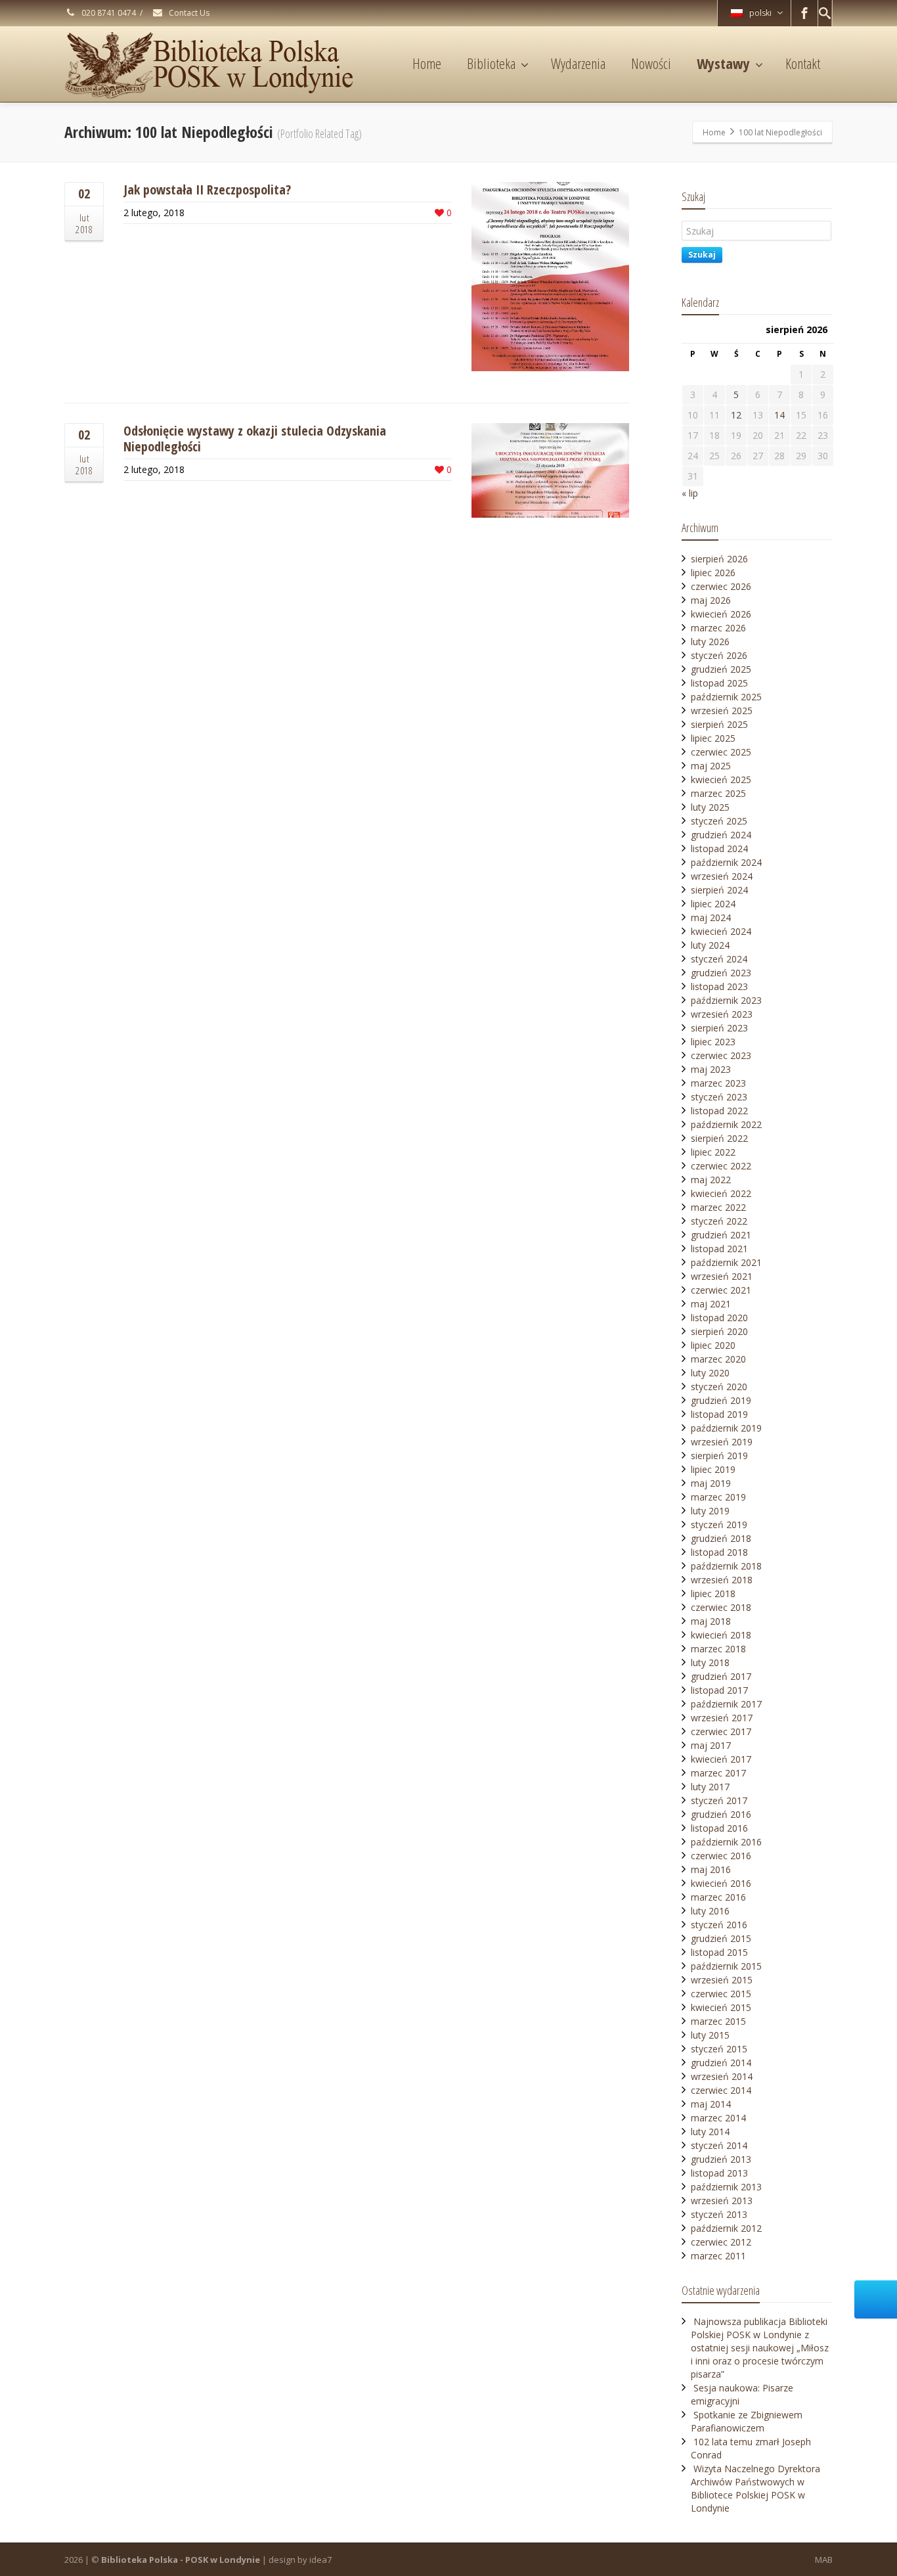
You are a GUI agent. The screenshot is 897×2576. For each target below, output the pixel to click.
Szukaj (702, 255)
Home (427, 63)
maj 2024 (711, 917)
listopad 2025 (719, 683)
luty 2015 (710, 2035)
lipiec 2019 (713, 1469)
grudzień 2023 (721, 973)
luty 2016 (710, 1911)
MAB (824, 2560)
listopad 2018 (719, 1552)
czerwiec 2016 (721, 1856)
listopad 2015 (719, 1952)
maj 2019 (711, 1483)
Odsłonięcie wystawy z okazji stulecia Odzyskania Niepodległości (255, 439)
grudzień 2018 (721, 1538)
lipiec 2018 (713, 1593)
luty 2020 (710, 1373)
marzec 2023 (718, 1083)
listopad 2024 (719, 848)
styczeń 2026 (719, 655)
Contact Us (188, 13)
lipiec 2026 (713, 573)
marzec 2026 (718, 628)
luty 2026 (710, 642)
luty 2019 (710, 1511)
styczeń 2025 (719, 821)
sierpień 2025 (719, 724)
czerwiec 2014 (721, 2090)
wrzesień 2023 (722, 1014)
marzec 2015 (718, 2021)
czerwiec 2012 (721, 2242)
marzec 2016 (718, 1897)
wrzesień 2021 (722, 1276)
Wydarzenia (578, 63)
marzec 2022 (718, 1207)
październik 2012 (726, 2228)
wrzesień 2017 (722, 1718)
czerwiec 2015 (721, 1994)
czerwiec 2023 (721, 1055)
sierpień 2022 (719, 1138)
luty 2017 (710, 1787)
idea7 (320, 2560)
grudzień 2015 (721, 1938)
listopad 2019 (719, 1414)
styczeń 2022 (719, 1221)
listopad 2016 (719, 1828)
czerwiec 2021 (721, 1290)
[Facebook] (804, 13)
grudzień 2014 (721, 2063)
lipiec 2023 (713, 1042)
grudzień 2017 (721, 1676)
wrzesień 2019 (722, 1442)
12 (736, 415)
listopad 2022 (719, 1111)
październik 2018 (726, 1566)
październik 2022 (726, 1124)
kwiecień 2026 (721, 614)
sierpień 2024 (719, 890)
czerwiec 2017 (721, 1731)
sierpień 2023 (719, 1028)
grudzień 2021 (721, 1235)
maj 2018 (711, 1621)
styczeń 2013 (719, 2214)
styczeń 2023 (719, 1097)
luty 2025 (710, 807)
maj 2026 (711, 600)
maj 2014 (711, 2104)
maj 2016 (711, 1869)
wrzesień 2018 (722, 1580)
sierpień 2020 (719, 1331)
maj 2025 (711, 766)
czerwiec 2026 (721, 586)
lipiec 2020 (713, 1345)
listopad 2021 (719, 1249)
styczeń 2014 (719, 2145)
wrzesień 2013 (722, 2201)
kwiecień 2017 (721, 1759)
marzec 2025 (718, 793)
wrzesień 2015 (722, 1980)
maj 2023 (711, 1069)
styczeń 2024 (719, 959)
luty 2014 (710, 2132)
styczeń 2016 (719, 1925)
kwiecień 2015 (721, 2007)
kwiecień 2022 (721, 1193)
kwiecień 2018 (721, 1635)
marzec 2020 (718, 1359)
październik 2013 (726, 2187)
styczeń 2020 (719, 1387)
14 (779, 415)
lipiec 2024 (713, 904)
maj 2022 (711, 1180)
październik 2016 (726, 1842)
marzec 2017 (718, 1773)
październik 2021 (726, 1262)
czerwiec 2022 (721, 1166)
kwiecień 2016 (721, 1883)
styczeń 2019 (719, 1525)
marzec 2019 (718, 1497)
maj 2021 (711, 1304)
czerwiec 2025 (721, 752)
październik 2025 (726, 697)
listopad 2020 (719, 1318)
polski (760, 13)
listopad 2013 (719, 2173)
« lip (690, 493)
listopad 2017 (719, 1690)
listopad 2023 (719, 986)
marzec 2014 (718, 2118)
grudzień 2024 (721, 835)
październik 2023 (726, 1000)
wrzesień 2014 (722, 2076)
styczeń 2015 (719, 2049)
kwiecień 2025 (721, 780)
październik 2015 (726, 1966)
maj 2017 (711, 1745)
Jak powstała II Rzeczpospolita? (207, 190)
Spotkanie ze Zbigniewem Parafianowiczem (747, 2421)
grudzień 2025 (721, 669)
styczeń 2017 (719, 1800)
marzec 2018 (718, 1649)
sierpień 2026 (719, 559)
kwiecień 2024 (721, 931)
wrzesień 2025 (722, 711)
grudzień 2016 (721, 1814)
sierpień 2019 (719, 1456)
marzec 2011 (718, 2256)
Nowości (651, 63)
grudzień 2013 (721, 2159)
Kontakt (803, 63)
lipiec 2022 (713, 1152)
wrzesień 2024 (722, 876)
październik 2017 (726, 1704)
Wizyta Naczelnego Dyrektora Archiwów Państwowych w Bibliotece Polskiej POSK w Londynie (755, 2488)
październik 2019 (726, 1428)
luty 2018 (710, 1662)
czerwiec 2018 (721, 1607)
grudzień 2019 (721, 1400)
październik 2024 (726, 862)
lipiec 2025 (713, 738)
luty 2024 (710, 945)
